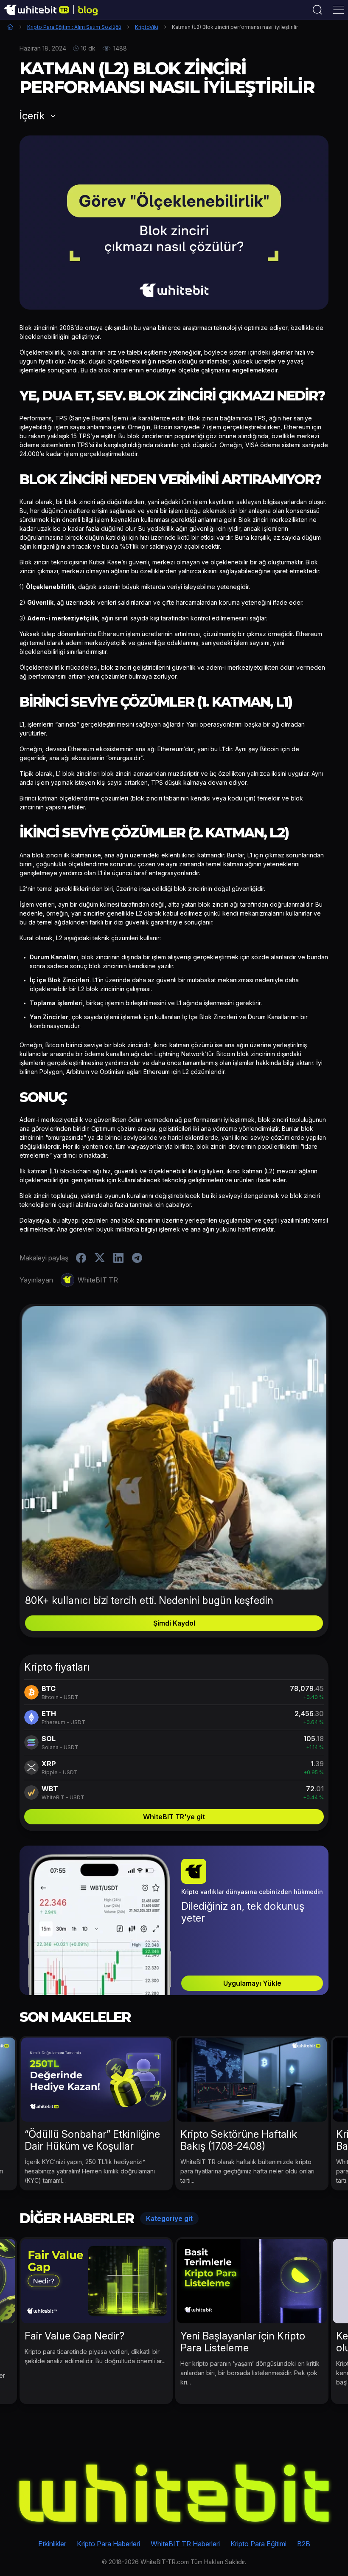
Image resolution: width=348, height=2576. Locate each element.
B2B (304, 2544)
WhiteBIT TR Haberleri (185, 2544)
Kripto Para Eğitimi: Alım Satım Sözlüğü (74, 27)
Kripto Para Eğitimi (258, 2544)
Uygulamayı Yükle (252, 1983)
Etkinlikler (52, 2544)
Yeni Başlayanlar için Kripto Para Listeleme (243, 2342)
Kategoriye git (169, 2218)
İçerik (32, 116)
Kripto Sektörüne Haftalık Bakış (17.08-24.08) (239, 2140)
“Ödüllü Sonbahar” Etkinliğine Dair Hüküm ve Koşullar (92, 2140)
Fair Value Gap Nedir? (74, 2336)
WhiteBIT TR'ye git (174, 1817)
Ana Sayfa (10, 27)
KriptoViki (147, 27)
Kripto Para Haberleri (108, 2544)
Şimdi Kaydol (174, 1623)
